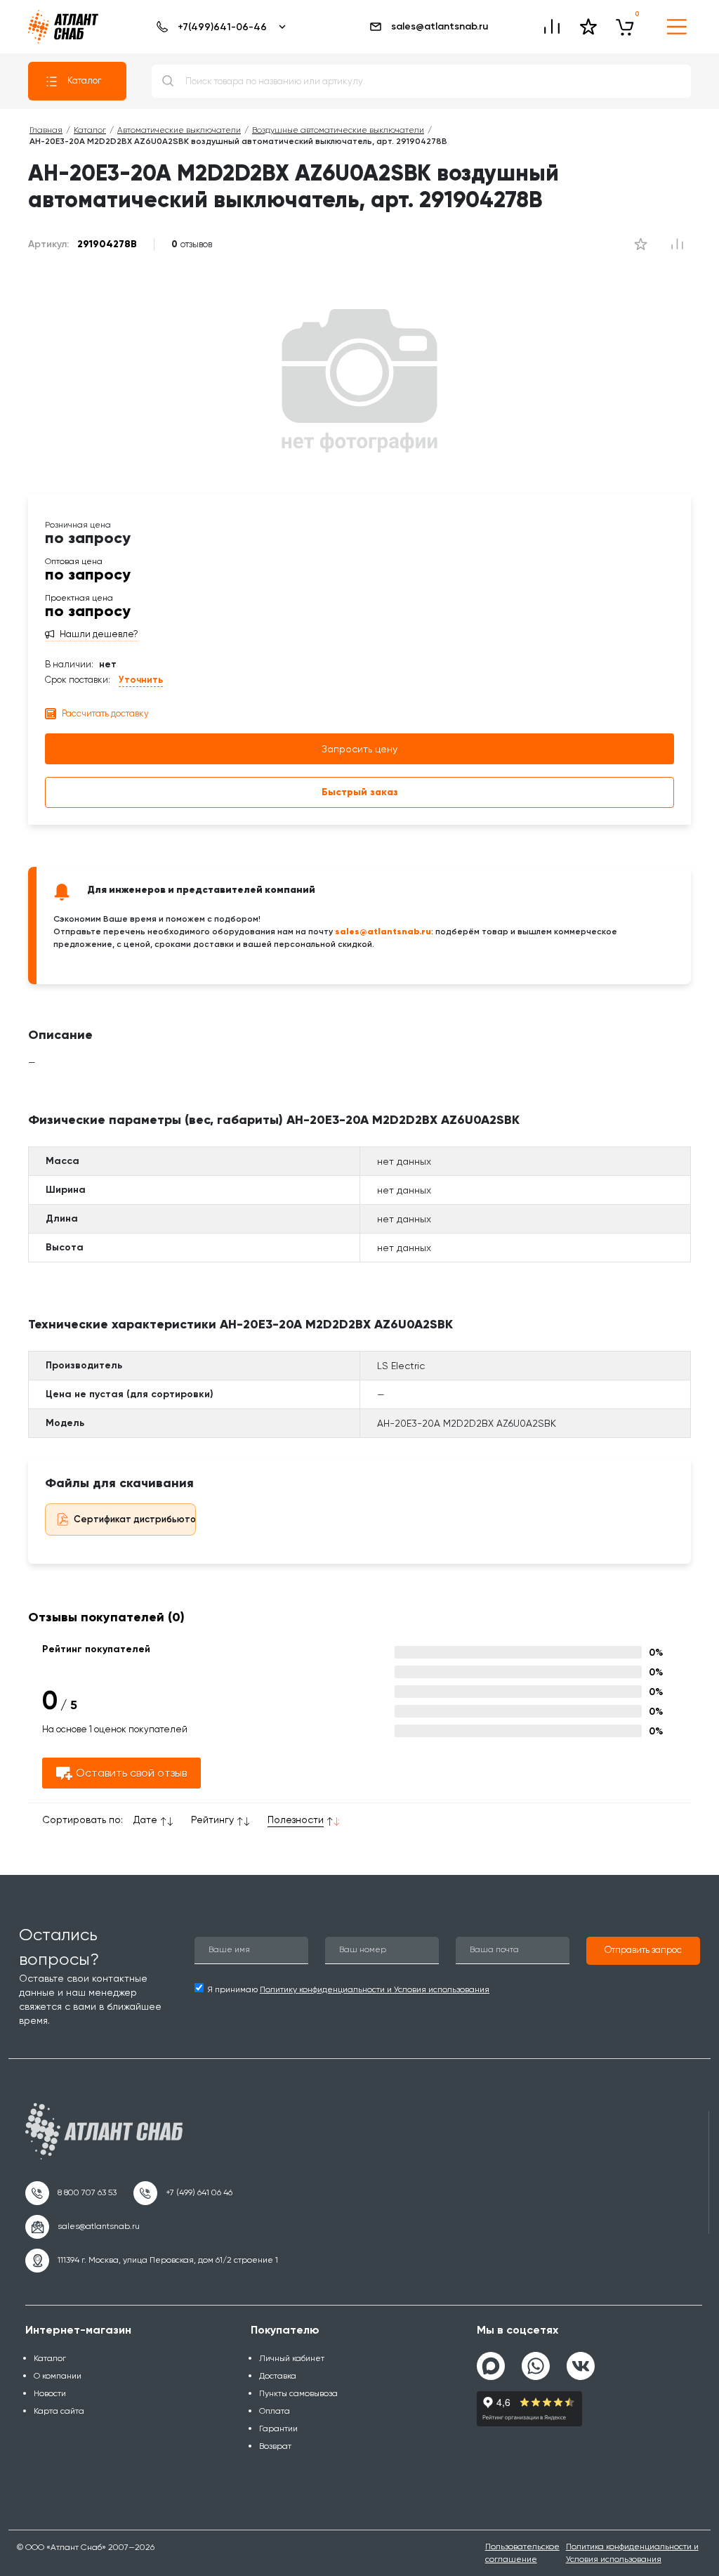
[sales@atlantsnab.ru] (83, 2227)
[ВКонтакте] (581, 2360)
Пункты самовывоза (298, 2393)
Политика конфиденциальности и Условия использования (632, 2552)
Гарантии (278, 2428)
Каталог (84, 80)
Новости (50, 2393)
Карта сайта (59, 2411)
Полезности (296, 1819)
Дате (145, 1819)
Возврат (275, 2446)
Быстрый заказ (360, 792)
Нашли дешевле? (99, 634)
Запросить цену (359, 749)
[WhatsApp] (536, 2360)
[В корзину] (625, 27)
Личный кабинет (292, 2358)
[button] (643, 1951)
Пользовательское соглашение (522, 2552)
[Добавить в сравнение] (640, 244)
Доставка (278, 2376)
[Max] (491, 2366)
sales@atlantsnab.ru (440, 26)
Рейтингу (212, 1819)
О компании (58, 2376)
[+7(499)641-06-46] (219, 27)
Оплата (275, 2411)
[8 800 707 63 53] (71, 2193)
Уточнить (141, 680)
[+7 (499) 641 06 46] (183, 2193)
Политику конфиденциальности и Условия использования (375, 1989)
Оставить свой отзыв (131, 1773)
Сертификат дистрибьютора (141, 1519)
